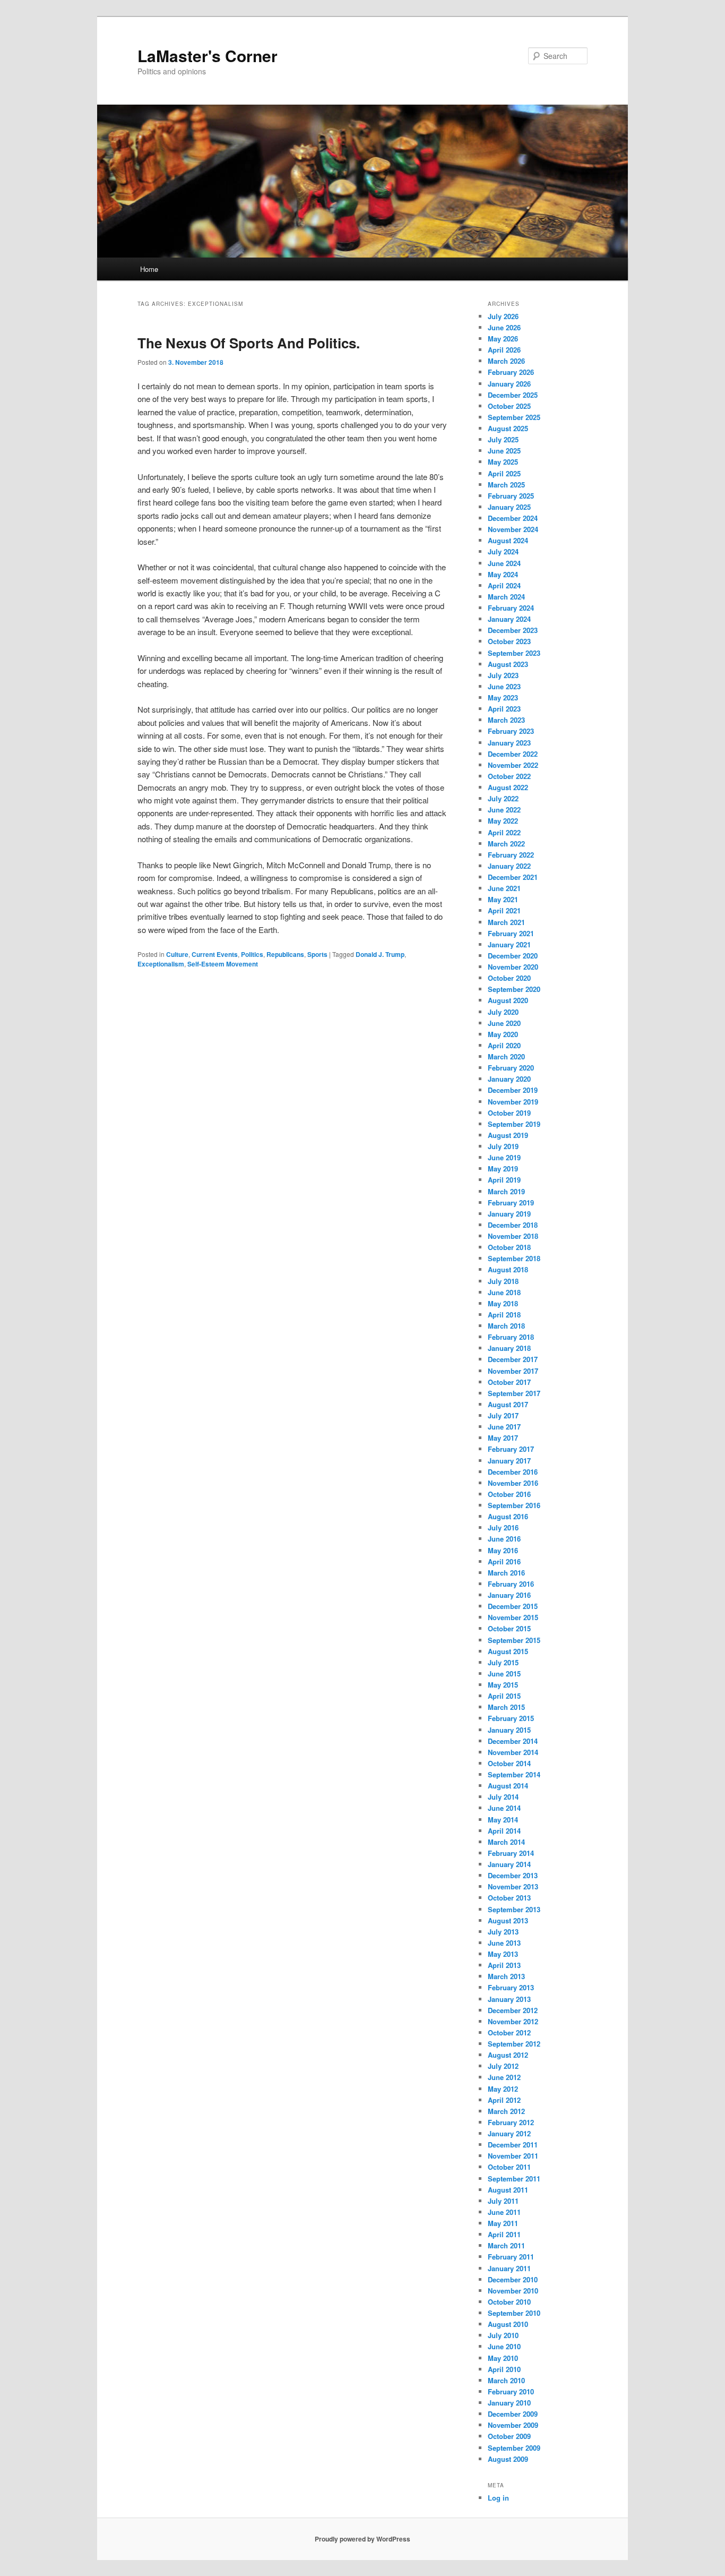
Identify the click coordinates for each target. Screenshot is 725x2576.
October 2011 (509, 2167)
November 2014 (513, 1752)
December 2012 (513, 2010)
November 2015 (513, 1617)
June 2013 (504, 1943)
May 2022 (503, 821)
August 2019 (508, 1135)
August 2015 (508, 1651)
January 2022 (509, 866)
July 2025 (503, 439)
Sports (317, 954)
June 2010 (504, 2346)
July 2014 (503, 1797)
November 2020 (513, 967)
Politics (252, 954)
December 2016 (513, 1472)
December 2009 (513, 2414)
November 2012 (513, 2021)
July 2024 (503, 551)
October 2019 (509, 1113)
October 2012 (509, 2032)
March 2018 (506, 1326)
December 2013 (513, 1875)
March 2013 (506, 1976)
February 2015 (511, 1718)
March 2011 (506, 2245)
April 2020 (504, 1045)
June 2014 (504, 1808)
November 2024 (513, 529)
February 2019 (511, 1203)
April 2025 (504, 473)
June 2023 (504, 686)
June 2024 (504, 563)
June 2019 (504, 1157)
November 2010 (513, 2291)
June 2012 (504, 2077)
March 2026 (506, 361)
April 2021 (504, 910)
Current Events (215, 954)
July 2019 (503, 1146)
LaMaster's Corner (208, 55)
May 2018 (503, 1303)
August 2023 (508, 664)
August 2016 (508, 1516)
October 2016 (509, 1494)
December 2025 (513, 395)
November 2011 (513, 2156)
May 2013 (503, 1954)
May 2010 (503, 2358)
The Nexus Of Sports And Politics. (249, 343)
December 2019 (513, 1090)
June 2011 (504, 2212)
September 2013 (514, 1909)
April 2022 (504, 832)
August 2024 (508, 540)
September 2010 (514, 2313)
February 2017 (511, 1449)
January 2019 (509, 1214)
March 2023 (506, 720)
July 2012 (503, 2066)
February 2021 (511, 933)
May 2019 (503, 1169)
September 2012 (514, 2044)
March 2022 (506, 844)
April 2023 (504, 709)
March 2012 (506, 2111)
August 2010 (508, 2324)
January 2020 (509, 1079)
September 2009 (514, 2448)
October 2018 (509, 1247)
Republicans (285, 954)
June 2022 (504, 810)
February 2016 (511, 1584)
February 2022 (511, 855)
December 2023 (513, 630)
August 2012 (508, 2055)
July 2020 (503, 1012)
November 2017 (513, 1371)
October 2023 (509, 641)
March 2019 (506, 1191)
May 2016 (503, 1550)
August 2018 (508, 1269)
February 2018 (511, 1337)
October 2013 (509, 1898)
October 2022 (509, 776)
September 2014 (514, 1774)
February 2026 (511, 372)
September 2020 (514, 989)
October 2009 (509, 2436)
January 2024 (509, 619)
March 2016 (506, 1573)
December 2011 (513, 2145)
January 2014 (509, 1864)
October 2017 (509, 1382)
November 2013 (513, 1886)
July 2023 (503, 675)
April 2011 (504, 2234)
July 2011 (503, 2201)
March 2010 (506, 2380)
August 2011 (508, 2190)
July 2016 (503, 1527)
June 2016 (504, 1539)
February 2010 (511, 2391)
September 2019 (514, 1124)
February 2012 (511, 2122)
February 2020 (511, 1068)
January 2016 (509, 1595)
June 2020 (504, 1023)
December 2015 (513, 1606)
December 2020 (513, 956)
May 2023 (503, 698)
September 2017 (514, 1393)
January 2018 (509, 1348)
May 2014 (503, 1820)
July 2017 (503, 1415)
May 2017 (503, 1438)
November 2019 (513, 1102)
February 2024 (511, 608)
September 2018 (514, 1258)
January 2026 (509, 384)
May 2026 (503, 339)
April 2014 (504, 1831)
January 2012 (509, 2133)
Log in (498, 2498)
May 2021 (503, 899)
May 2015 (503, 1685)
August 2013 (508, 1920)
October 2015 (509, 1628)
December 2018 (513, 1225)
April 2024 (504, 585)
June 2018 (504, 1292)
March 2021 (506, 922)
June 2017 (504, 1427)
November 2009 (513, 2425)
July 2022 (503, 798)
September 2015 (514, 1640)
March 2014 (506, 1842)
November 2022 (513, 765)
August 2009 (508, 2459)
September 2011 (514, 2179)
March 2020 (506, 1056)
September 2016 (514, 1505)
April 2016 (504, 1561)
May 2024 (503, 574)
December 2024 (513, 518)
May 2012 (503, 2089)
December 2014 (513, 1741)
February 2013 (511, 1987)
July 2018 (503, 1281)
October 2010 (509, 2302)
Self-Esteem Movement (223, 964)
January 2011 (509, 2268)
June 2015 (504, 1674)
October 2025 (509, 406)
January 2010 (509, 2403)
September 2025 (514, 417)
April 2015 (504, 1696)
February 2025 (511, 496)
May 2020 (503, 1034)
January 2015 (509, 1730)
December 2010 (513, 2279)
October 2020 (509, 978)
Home (149, 269)
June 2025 (504, 451)
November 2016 (513, 1483)
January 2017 (509, 1461)
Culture (177, 954)
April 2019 (504, 1180)
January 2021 (509, 944)
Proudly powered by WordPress (362, 2539)
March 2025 (506, 485)
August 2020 (508, 1000)
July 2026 (503, 316)
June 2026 (504, 327)
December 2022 (513, 754)
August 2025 (508, 428)
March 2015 (506, 1707)
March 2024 (506, 597)
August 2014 (508, 1786)
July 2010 (503, 2335)
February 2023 (511, 731)
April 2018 (504, 1315)
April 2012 (504, 2100)
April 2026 (504, 350)
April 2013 (504, 1965)
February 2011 (511, 2257)
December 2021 (513, 877)
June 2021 (504, 888)
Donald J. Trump (380, 954)
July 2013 (503, 1932)
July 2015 (503, 1662)
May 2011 (503, 2223)
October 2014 (509, 1763)
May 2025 (503, 462)
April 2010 (504, 2369)
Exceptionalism (161, 964)
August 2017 (508, 1404)
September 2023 (514, 653)
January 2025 (509, 507)
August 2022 (508, 787)
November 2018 (513, 1236)
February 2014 (511, 1853)
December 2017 (513, 1359)
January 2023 (509, 743)
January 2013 (509, 1999)
